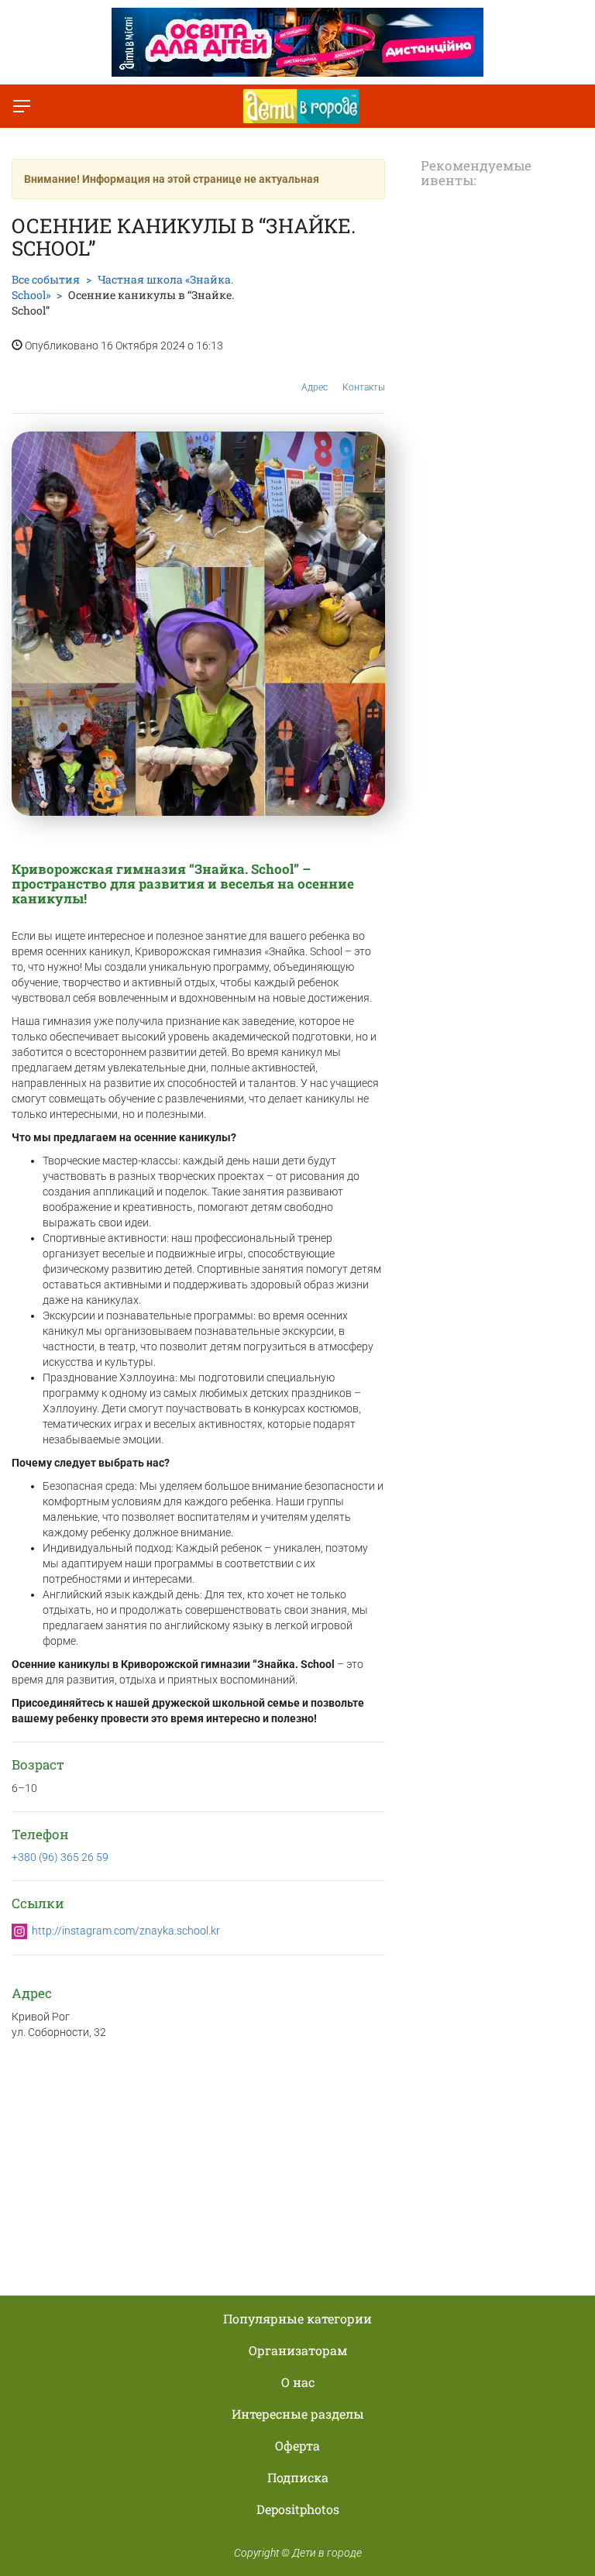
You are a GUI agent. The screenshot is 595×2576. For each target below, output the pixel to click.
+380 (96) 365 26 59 (60, 1857)
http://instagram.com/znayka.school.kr (126, 1931)
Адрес (315, 387)
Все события (46, 279)
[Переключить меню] (22, 106)
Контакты (364, 387)
